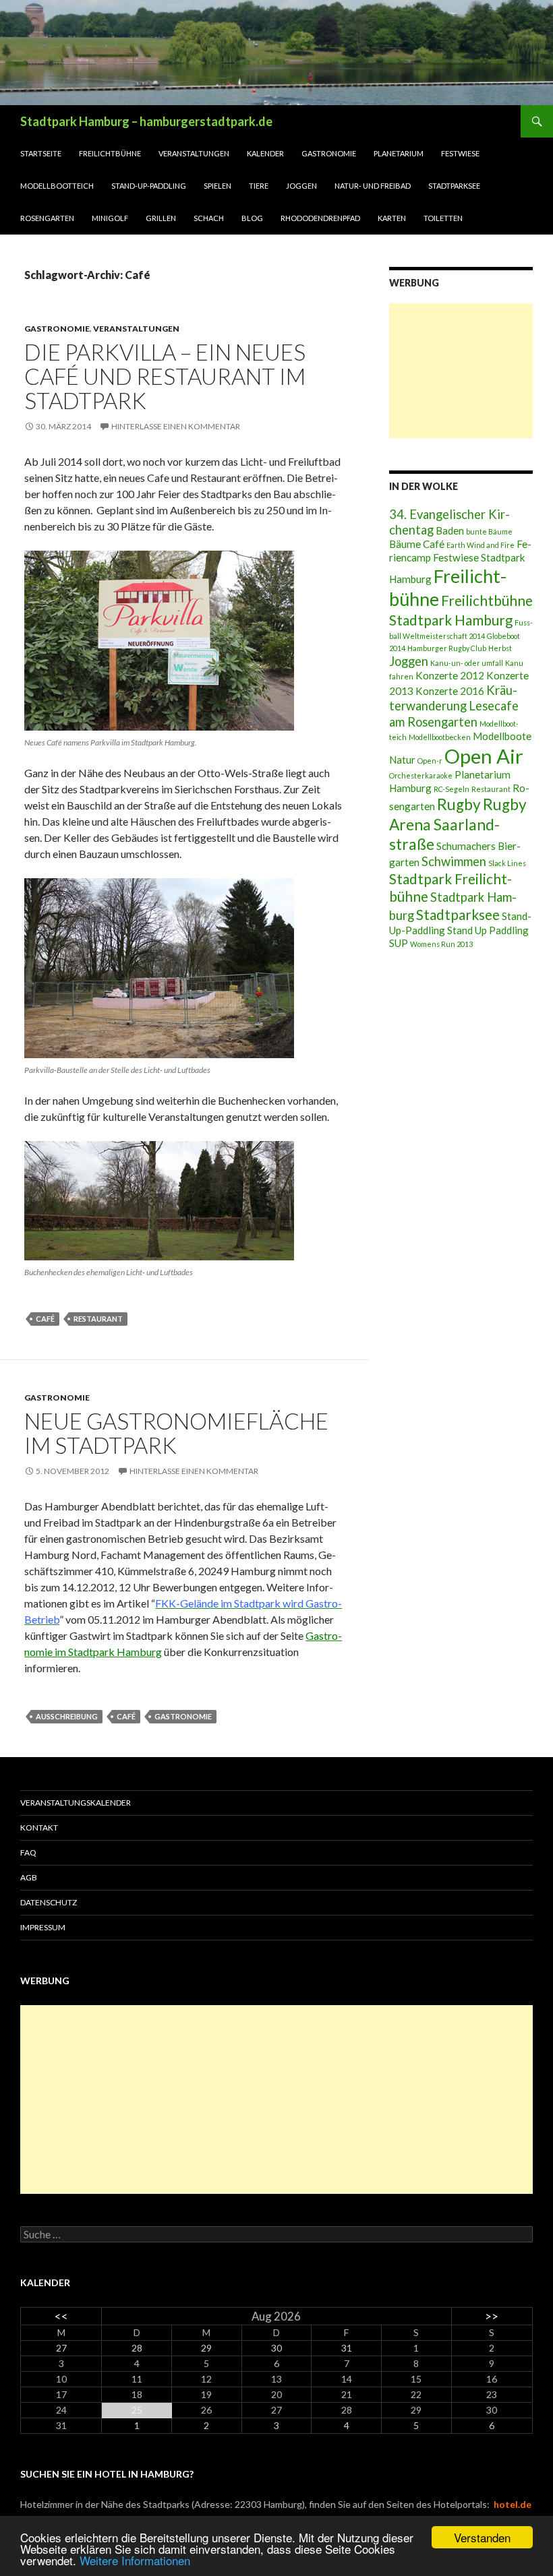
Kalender (265, 153)
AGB (29, 1877)
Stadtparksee (454, 186)
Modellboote (502, 736)
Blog (252, 218)
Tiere (259, 186)
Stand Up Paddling (488, 930)
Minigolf (110, 218)
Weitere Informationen (135, 2560)
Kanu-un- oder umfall (467, 663)
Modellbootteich (57, 186)
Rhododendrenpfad (320, 218)
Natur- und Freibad (373, 186)
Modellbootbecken (440, 737)
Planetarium (399, 153)
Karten (392, 218)
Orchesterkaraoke (421, 775)
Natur (402, 760)
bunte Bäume (489, 531)
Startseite (41, 153)
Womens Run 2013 (441, 944)
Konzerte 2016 (450, 691)
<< (61, 2316)
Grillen (161, 218)
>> (492, 2316)
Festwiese (460, 153)
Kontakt (39, 1828)
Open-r (430, 761)
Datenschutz (49, 1902)
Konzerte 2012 (450, 675)
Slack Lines (507, 863)
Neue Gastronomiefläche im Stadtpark (176, 1433)
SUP (399, 943)
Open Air (484, 756)
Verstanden (482, 2537)
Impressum (43, 1927)
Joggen (301, 186)
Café (45, 1319)
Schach (209, 218)
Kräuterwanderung (453, 698)
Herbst (500, 648)
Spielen (217, 186)
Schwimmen (454, 861)
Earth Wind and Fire (481, 545)
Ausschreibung (67, 1716)
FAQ (28, 1852)
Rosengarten (47, 218)
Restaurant (98, 1319)
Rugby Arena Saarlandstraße (458, 824)
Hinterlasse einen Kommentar (176, 426)
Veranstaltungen (194, 153)
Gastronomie (329, 153)
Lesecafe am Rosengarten (454, 713)
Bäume (405, 544)
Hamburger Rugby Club (447, 648)
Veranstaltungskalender (76, 1803)
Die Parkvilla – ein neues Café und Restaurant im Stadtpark (165, 376)
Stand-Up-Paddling (149, 186)
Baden (450, 530)
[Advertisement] (461, 371)
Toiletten (443, 218)
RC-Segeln (452, 789)
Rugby (459, 804)
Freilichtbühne (110, 153)
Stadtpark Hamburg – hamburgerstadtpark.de (146, 121)
